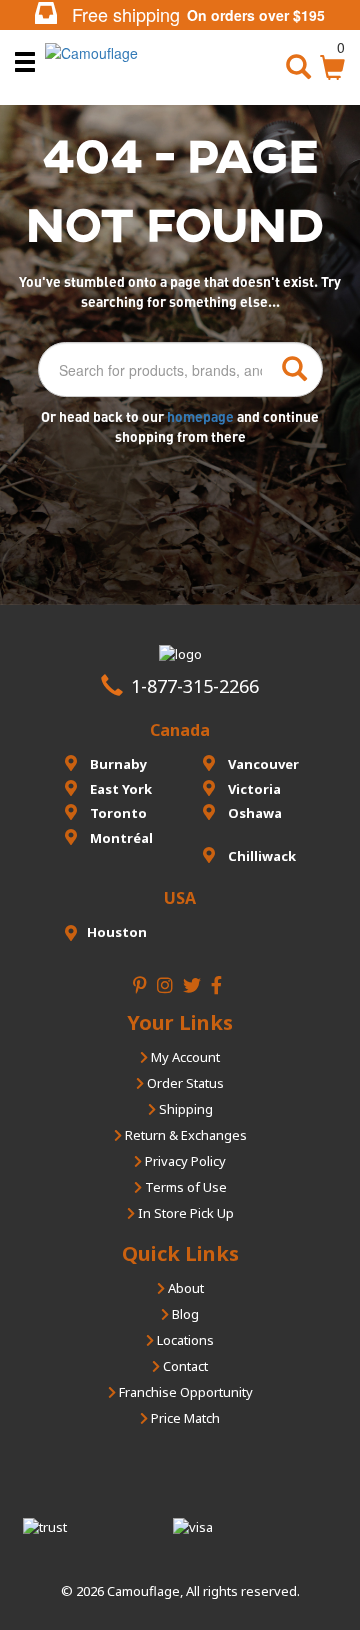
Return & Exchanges (184, 1135)
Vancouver (262, 764)
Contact (184, 1366)
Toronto (117, 813)
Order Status (184, 1083)
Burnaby (117, 764)
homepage (202, 416)
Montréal (120, 838)
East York (119, 789)
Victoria (253, 789)
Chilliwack (260, 856)
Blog (184, 1314)
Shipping (184, 1109)
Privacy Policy (184, 1161)
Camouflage (143, 1591)
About (184, 1288)
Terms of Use (184, 1187)
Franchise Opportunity (184, 1392)
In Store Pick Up (184, 1213)
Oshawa (253, 813)
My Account (184, 1057)
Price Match (184, 1418)
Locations (184, 1340)
